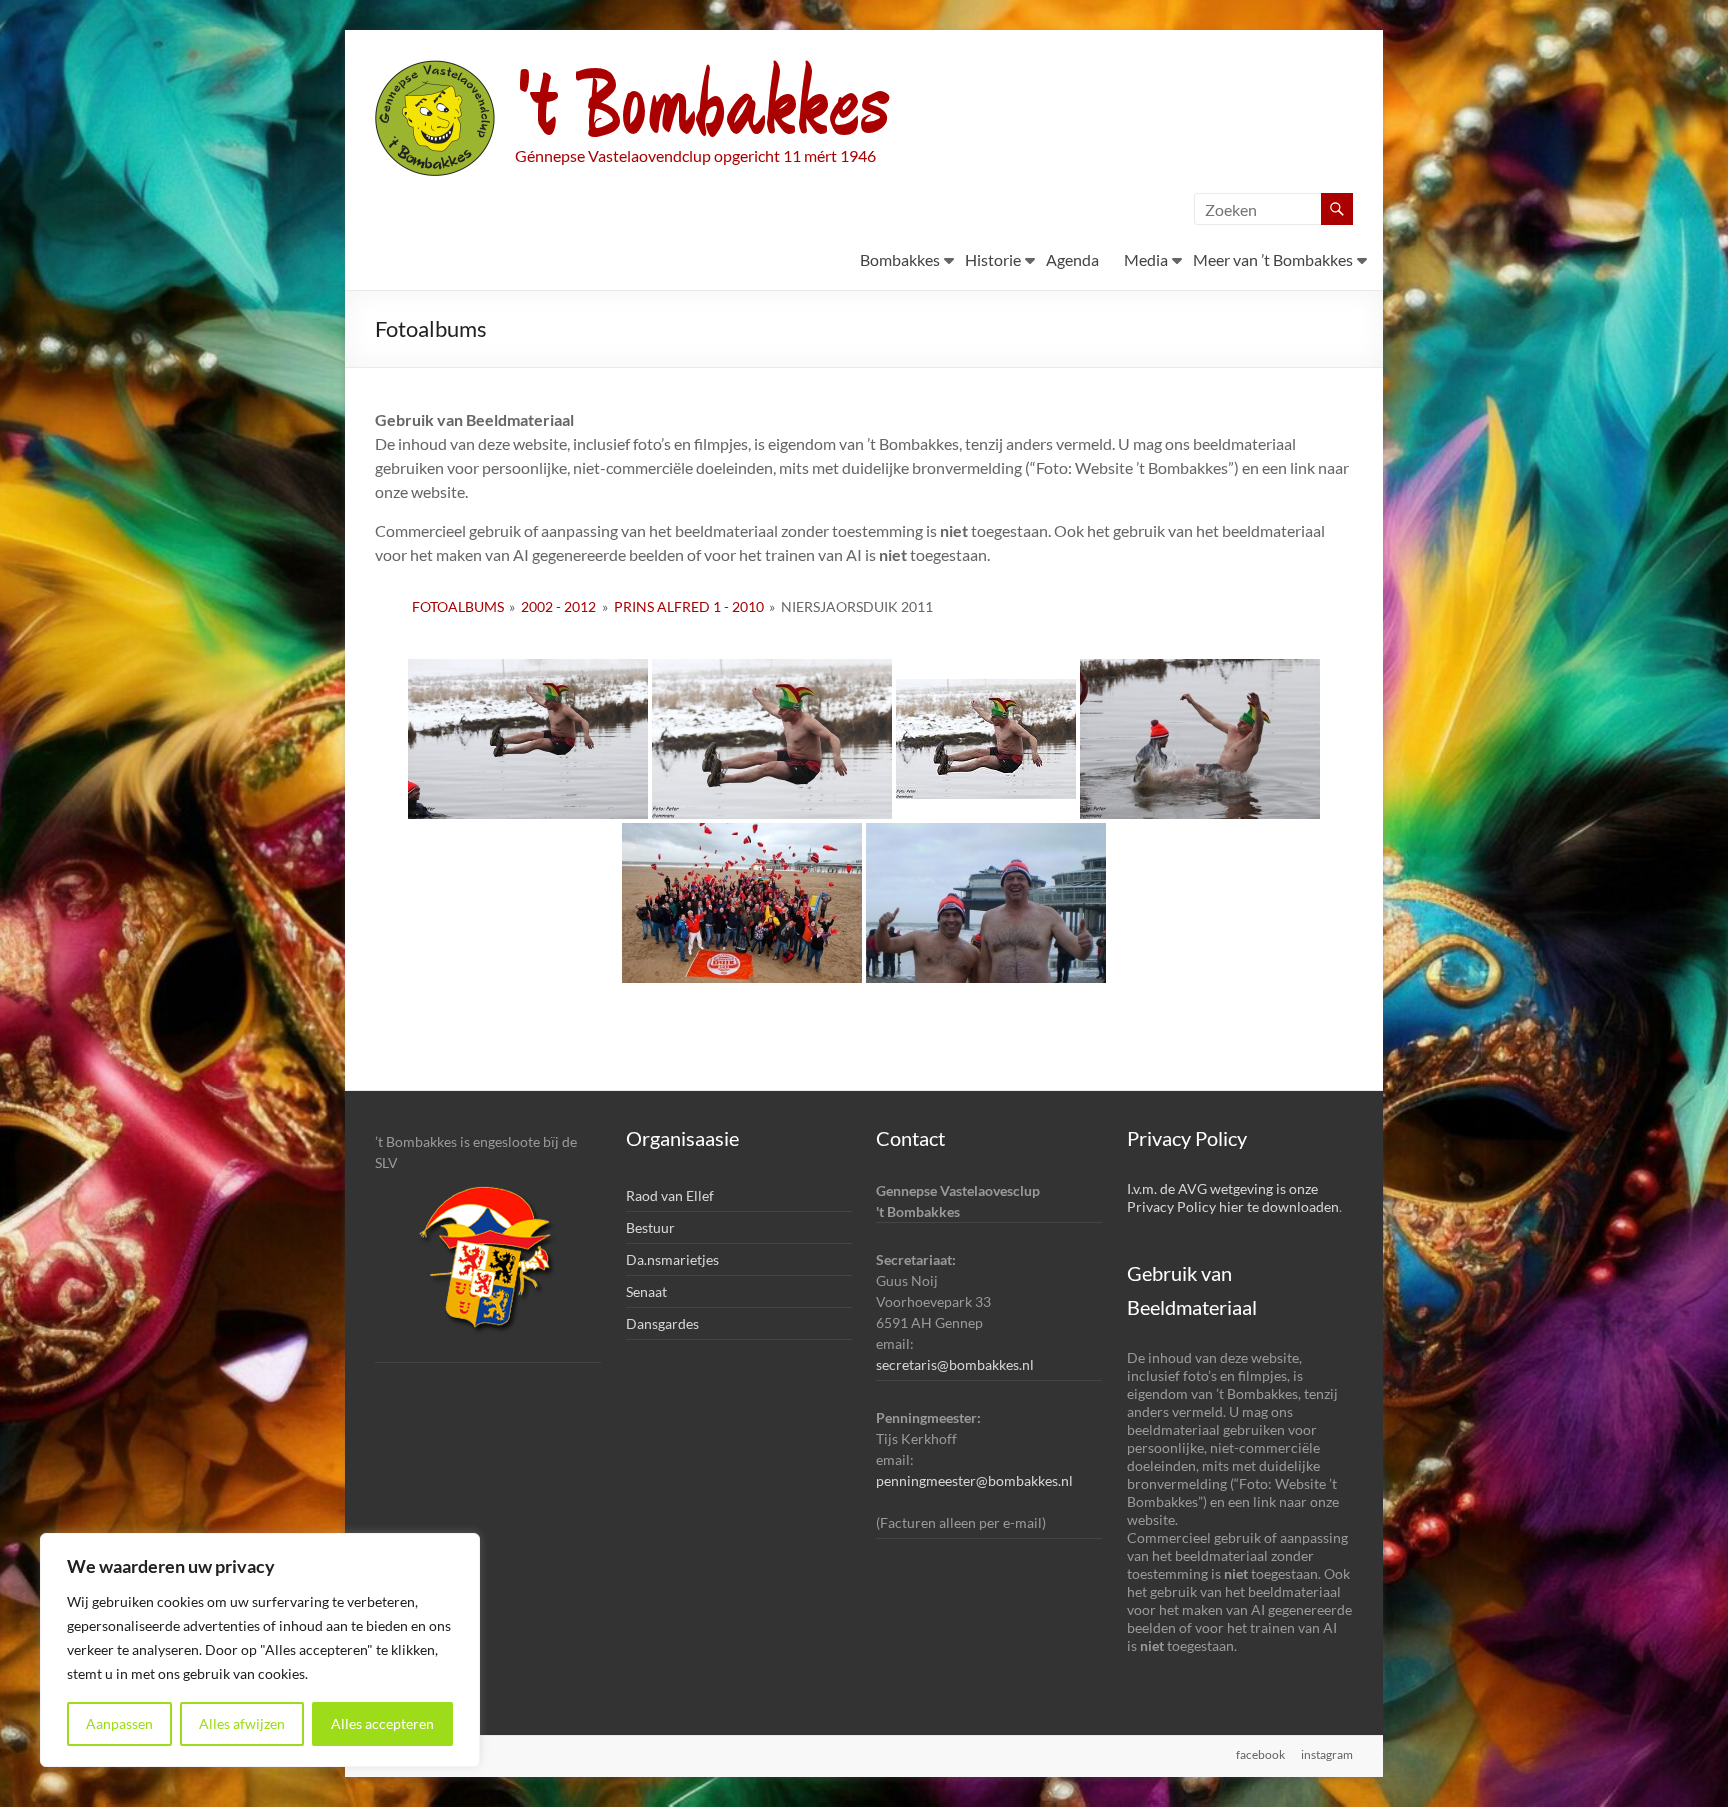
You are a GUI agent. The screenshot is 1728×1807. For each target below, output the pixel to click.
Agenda (1072, 259)
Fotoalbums (458, 606)
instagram (1327, 1754)
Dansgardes (662, 1323)
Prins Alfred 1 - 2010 (689, 606)
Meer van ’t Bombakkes (1273, 259)
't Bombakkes (702, 108)
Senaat (646, 1291)
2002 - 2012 (558, 606)
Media (1146, 259)
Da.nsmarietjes (672, 1259)
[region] (260, 1650)
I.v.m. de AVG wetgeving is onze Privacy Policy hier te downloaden (1233, 1197)
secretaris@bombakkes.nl (955, 1364)
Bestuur (650, 1227)
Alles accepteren (382, 1723)
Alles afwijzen (242, 1723)
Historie (993, 259)
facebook (1260, 1754)
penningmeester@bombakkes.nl (974, 1480)
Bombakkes (900, 259)
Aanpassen (119, 1723)
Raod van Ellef (670, 1195)
